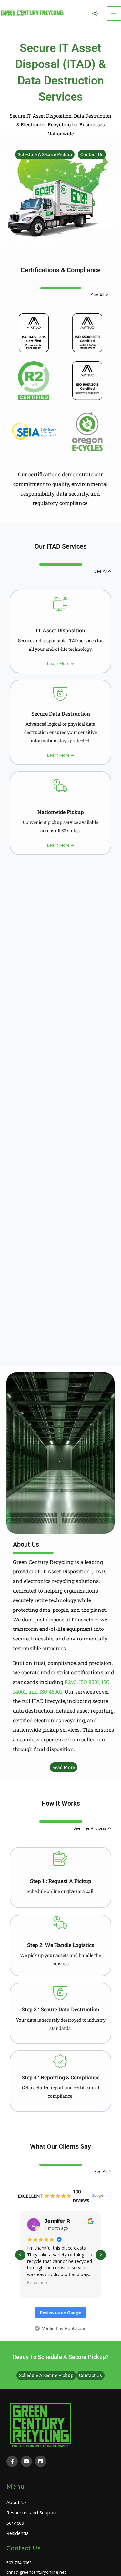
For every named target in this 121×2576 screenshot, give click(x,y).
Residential (18, 2533)
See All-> (100, 295)
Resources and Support (32, 2512)
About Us (17, 2502)
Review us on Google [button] (61, 2313)
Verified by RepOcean (64, 2328)
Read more (38, 2282)
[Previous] (20, 2255)
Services (15, 2523)
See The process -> (92, 1828)
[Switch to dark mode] (95, 14)
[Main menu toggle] (114, 14)
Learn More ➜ (60, 664)
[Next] (101, 2255)
